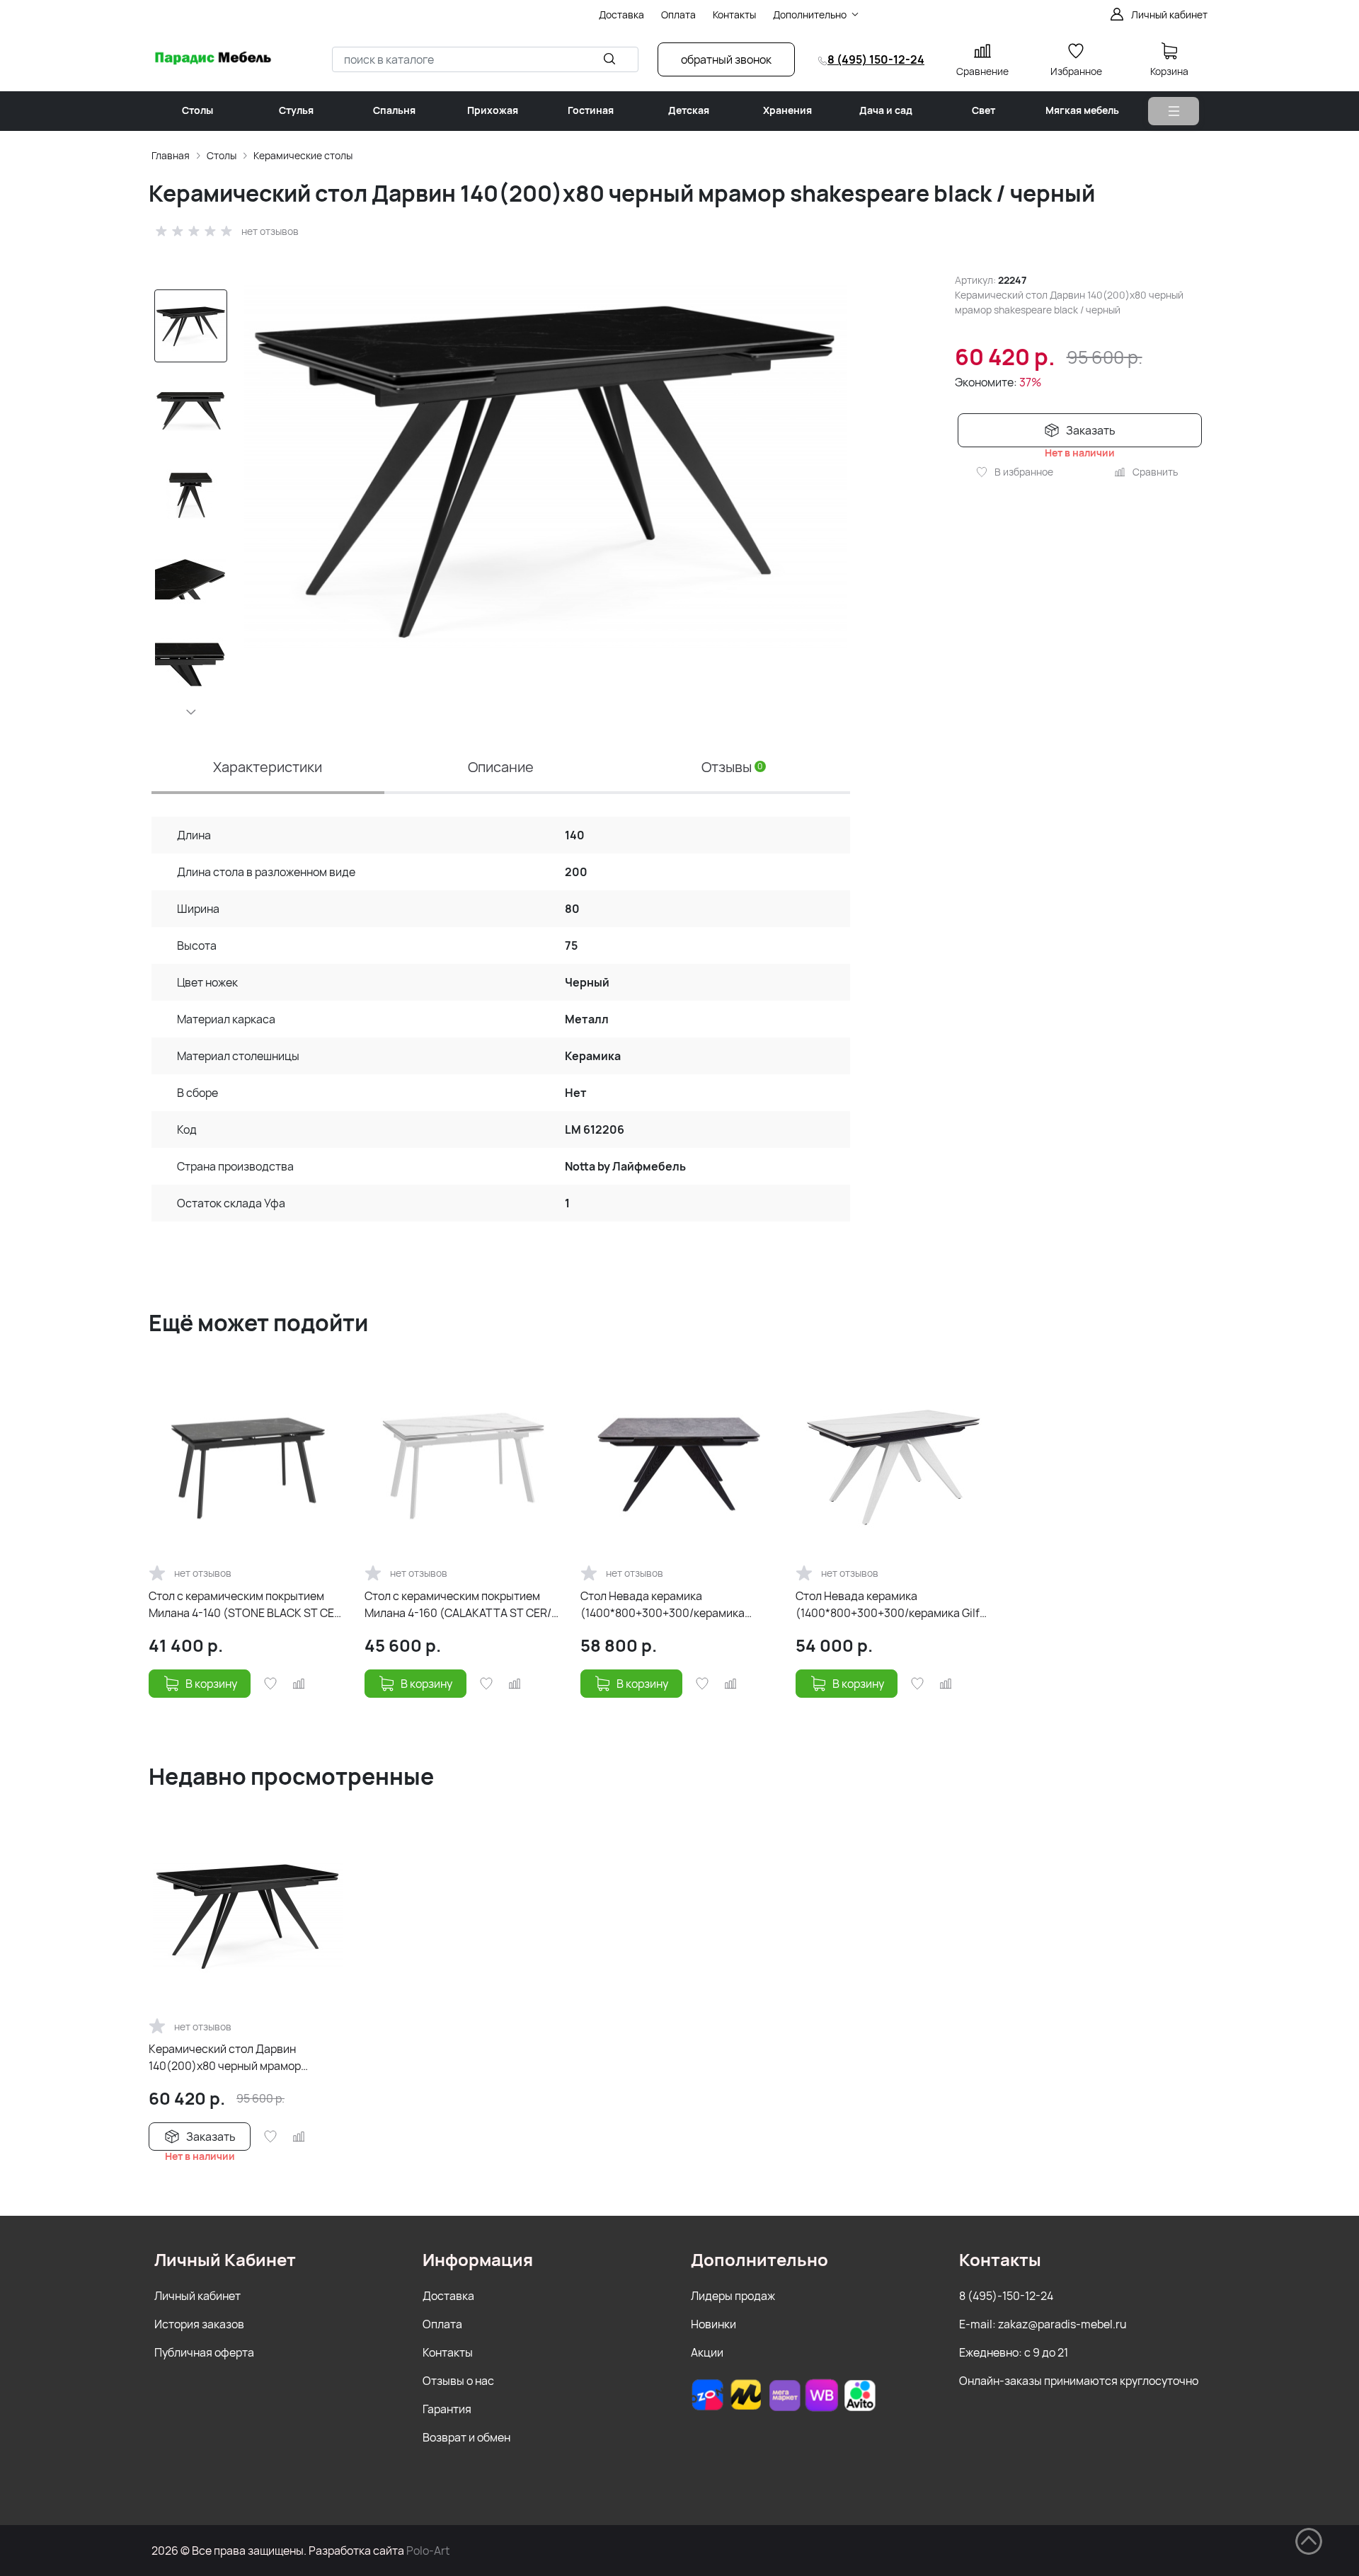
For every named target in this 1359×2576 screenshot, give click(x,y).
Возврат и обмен (466, 2437)
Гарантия (447, 2409)
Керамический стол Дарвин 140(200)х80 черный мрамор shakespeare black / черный (225, 2058)
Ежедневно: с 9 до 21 (1014, 2352)
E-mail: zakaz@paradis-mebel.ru (1043, 2324)
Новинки (713, 2324)
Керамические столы (303, 155)
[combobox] (485, 59)
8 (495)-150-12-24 (1006, 2296)
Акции (707, 2352)
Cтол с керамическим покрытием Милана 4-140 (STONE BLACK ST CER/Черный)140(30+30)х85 (247, 1605)
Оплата (442, 2324)
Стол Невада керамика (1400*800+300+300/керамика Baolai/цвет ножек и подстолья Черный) (663, 1605)
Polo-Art (428, 2551)
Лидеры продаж (733, 2296)
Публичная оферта (204, 2352)
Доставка (448, 2296)
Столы (222, 155)
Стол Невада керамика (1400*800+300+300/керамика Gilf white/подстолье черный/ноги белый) (888, 1605)
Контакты (448, 2352)
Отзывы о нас (458, 2381)
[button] (191, 712)
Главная (171, 155)
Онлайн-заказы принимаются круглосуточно (1079, 2381)
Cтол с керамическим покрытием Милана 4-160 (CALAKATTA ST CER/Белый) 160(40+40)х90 (458, 1605)
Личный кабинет (197, 2296)
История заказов (199, 2324)
